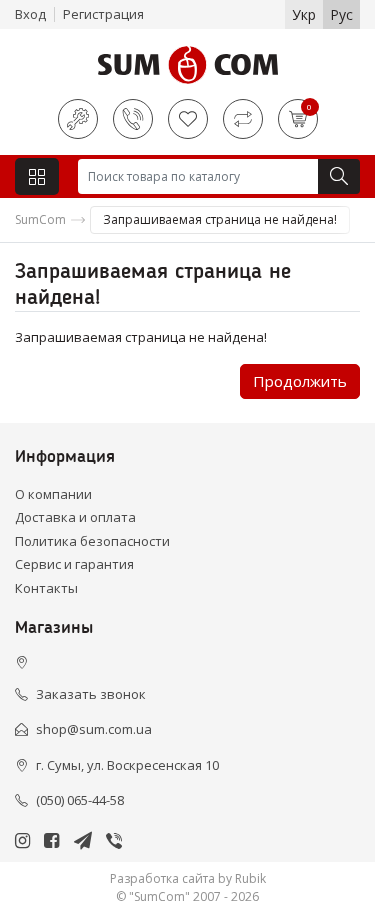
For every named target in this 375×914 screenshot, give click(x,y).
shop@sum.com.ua (94, 729)
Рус (341, 14)
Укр (304, 14)
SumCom (40, 219)
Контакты (46, 588)
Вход (30, 14)
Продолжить (300, 381)
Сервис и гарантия (74, 564)
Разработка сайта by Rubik (188, 878)
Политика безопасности (92, 541)
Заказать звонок (91, 694)
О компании (53, 494)
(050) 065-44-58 (80, 800)
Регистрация (103, 14)
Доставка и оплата (75, 517)
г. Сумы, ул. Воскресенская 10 (127, 765)
